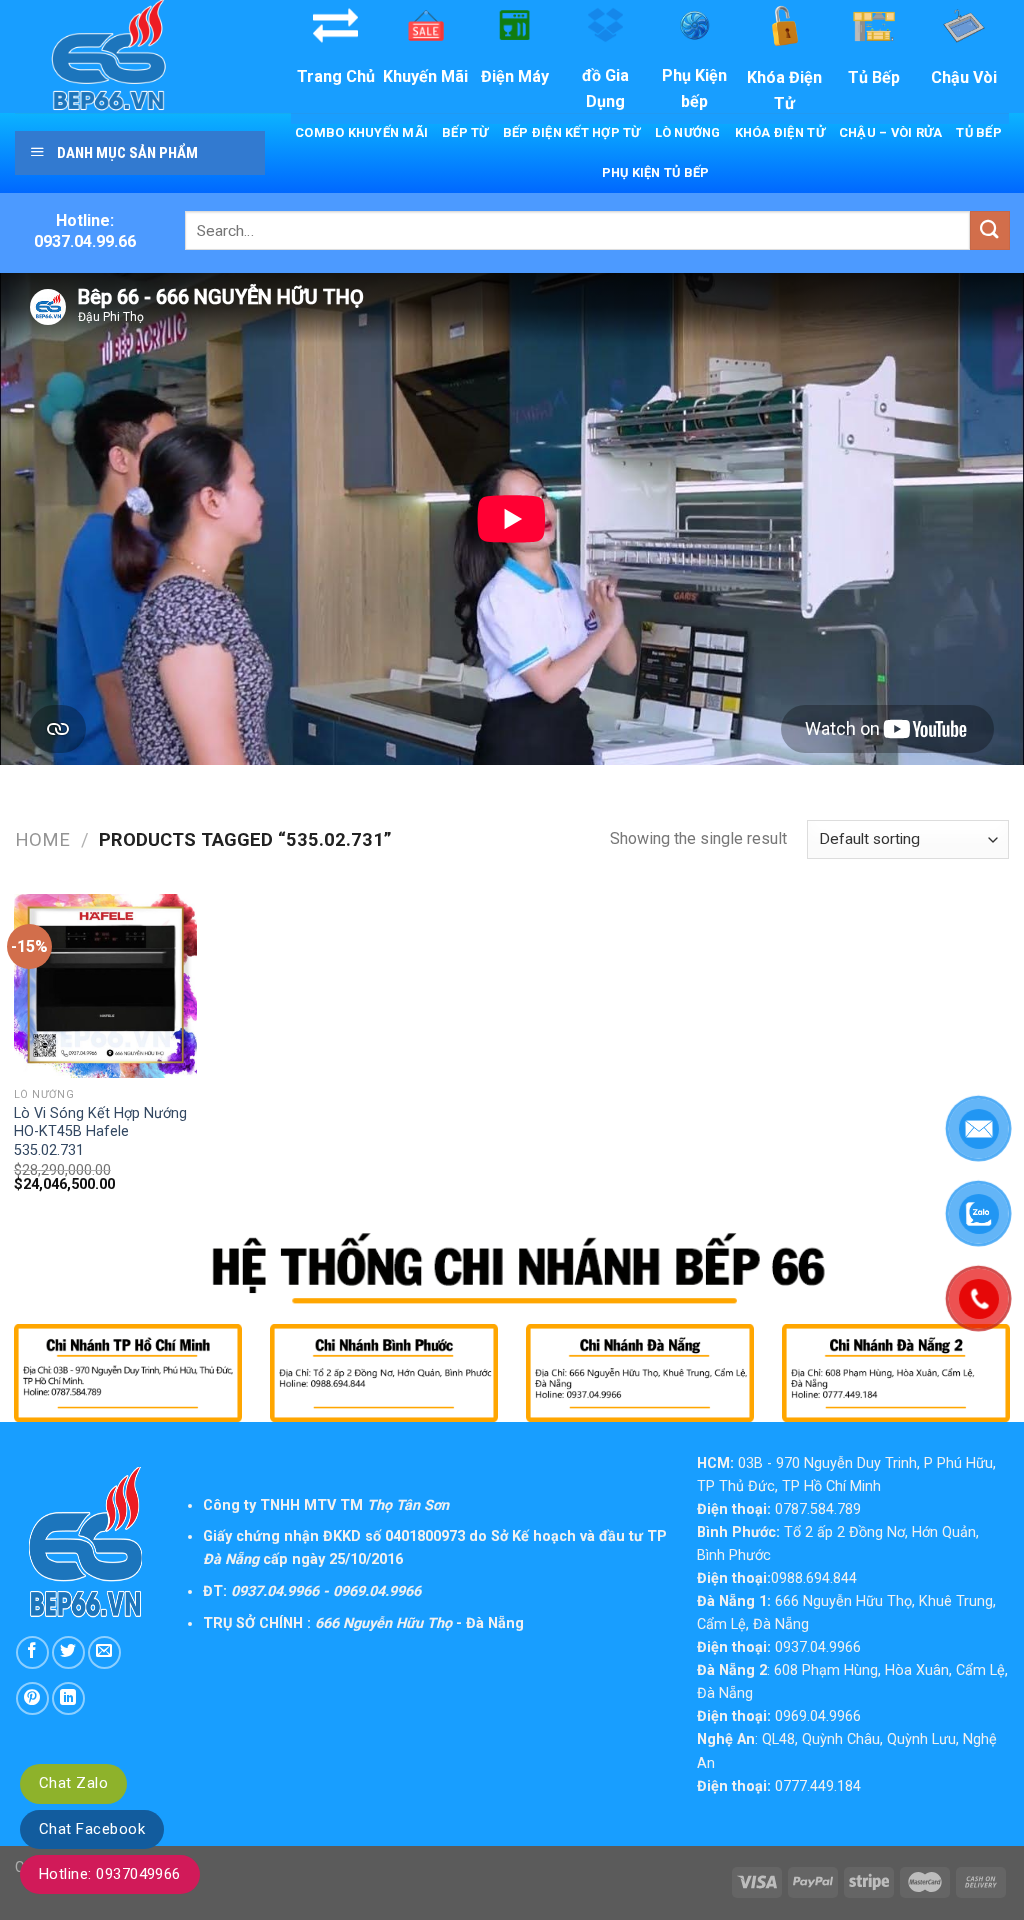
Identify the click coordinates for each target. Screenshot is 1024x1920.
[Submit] (990, 230)
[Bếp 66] (138, 56)
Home (42, 839)
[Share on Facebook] (32, 1652)
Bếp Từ (465, 132)
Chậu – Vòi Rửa (891, 132)
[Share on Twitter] (68, 1652)
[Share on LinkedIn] (68, 1698)
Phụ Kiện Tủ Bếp (656, 172)
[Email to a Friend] (104, 1652)
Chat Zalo (73, 1783)
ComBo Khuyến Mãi (361, 132)
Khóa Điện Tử (780, 132)
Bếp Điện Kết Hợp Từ (572, 132)
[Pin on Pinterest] (32, 1698)
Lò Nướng (688, 132)
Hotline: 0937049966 (110, 1874)
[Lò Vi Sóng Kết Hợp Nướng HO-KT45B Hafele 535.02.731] (106, 986)
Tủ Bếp (979, 132)
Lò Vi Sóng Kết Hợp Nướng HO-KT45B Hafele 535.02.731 (100, 1132)
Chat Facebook (92, 1829)
